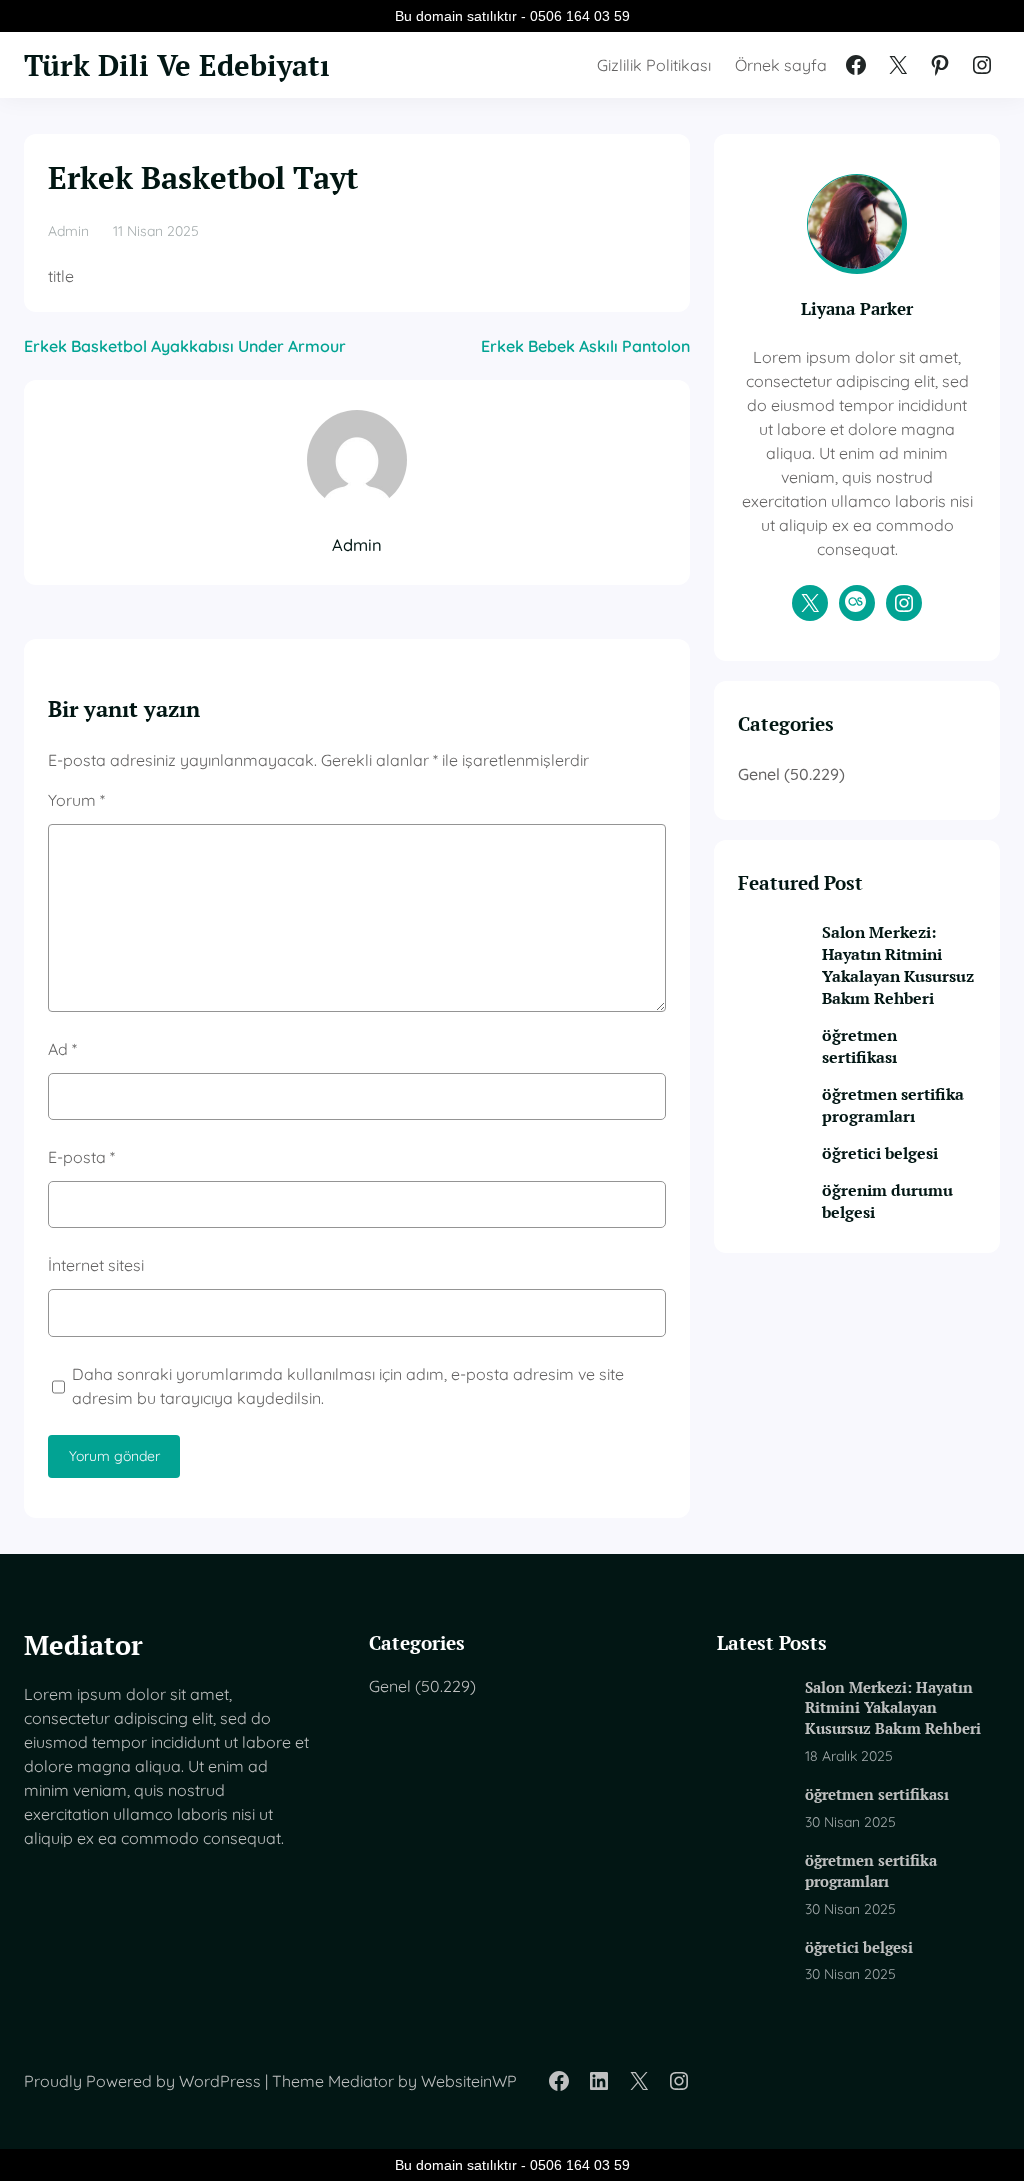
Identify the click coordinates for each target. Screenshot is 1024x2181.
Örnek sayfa (781, 65)
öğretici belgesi (880, 1153)
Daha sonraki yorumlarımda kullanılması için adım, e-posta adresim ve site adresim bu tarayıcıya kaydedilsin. (348, 1386)
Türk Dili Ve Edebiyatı (177, 64)
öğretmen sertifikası (859, 1046)
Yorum (76, 800)
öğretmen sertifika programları (893, 1105)
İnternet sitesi (96, 1265)
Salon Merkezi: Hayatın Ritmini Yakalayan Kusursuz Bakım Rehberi (898, 965)
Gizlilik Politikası (654, 65)
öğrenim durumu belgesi (887, 1201)
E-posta (81, 1157)
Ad (62, 1049)
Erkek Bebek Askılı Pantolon (585, 346)
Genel (759, 774)
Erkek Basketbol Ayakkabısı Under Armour (185, 346)
